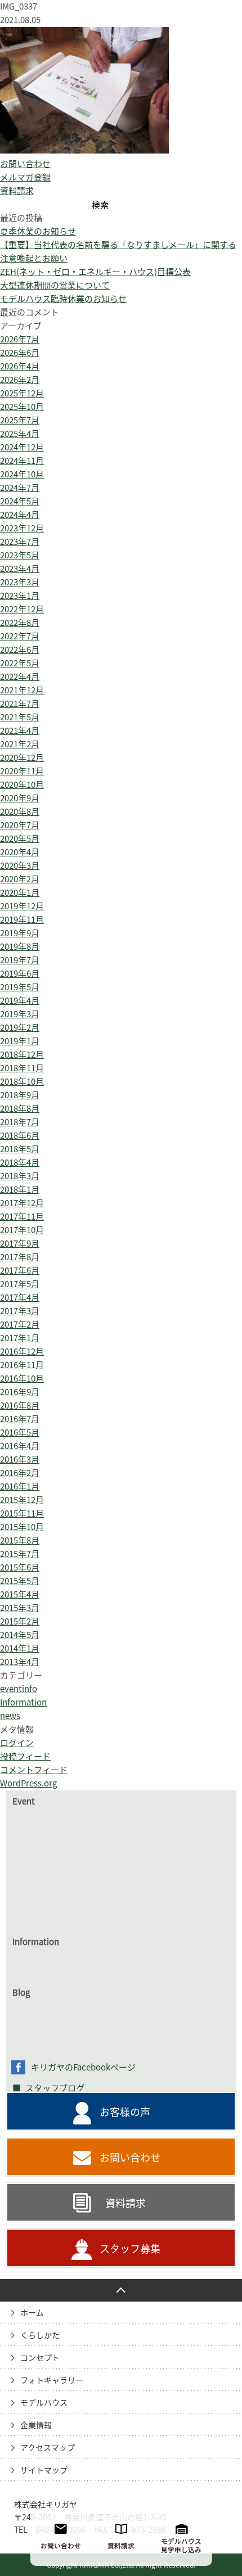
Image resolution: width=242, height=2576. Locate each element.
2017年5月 (20, 1284)
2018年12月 (22, 1055)
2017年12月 (22, 1203)
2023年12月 (22, 528)
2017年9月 (20, 1244)
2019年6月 (20, 974)
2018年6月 (20, 1136)
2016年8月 (20, 1406)
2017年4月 (20, 1298)
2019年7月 (20, 960)
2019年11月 (22, 920)
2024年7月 (20, 488)
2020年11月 (22, 771)
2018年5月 (20, 1149)
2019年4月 (20, 1001)
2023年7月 (20, 542)
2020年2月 (20, 879)
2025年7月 (20, 420)
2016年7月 (20, 1419)
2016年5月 (20, 1433)
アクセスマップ (48, 2448)
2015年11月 (22, 1513)
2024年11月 (22, 461)
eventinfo (19, 1689)
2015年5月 (20, 1581)
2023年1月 (20, 596)
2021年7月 (20, 704)
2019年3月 (20, 1014)
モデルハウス (44, 2403)
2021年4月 (20, 731)
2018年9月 (20, 1095)
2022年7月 (20, 636)
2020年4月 (20, 852)
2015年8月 (20, 1540)
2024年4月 (20, 515)
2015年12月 (22, 1500)
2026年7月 (20, 339)
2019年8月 (20, 947)
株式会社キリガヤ (46, 2505)
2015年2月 (20, 1621)
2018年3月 (20, 1176)
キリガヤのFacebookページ (83, 2067)
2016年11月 (22, 1365)
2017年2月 (20, 1325)
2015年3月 (20, 1608)
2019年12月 (22, 906)
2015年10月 (22, 1527)
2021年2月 (20, 744)
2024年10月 (22, 474)
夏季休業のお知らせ (38, 231)
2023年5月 (20, 555)
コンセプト (40, 2358)
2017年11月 (22, 1217)
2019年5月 (20, 987)
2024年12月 (22, 447)
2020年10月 (22, 785)
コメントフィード (34, 1770)
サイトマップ (44, 2470)
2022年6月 (20, 650)
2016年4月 (20, 1446)
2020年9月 (20, 798)
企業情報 (36, 2425)
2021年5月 (20, 717)
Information (23, 1702)
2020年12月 (22, 758)
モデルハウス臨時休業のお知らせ (63, 299)
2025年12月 (22, 393)
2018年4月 (20, 1163)
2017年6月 (20, 1271)
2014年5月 (20, 1635)
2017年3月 (20, 1311)
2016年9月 (20, 1392)
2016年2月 (20, 1473)
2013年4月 (20, 1662)
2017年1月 (20, 1338)
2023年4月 (20, 569)
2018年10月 (22, 1082)
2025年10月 (22, 407)
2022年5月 (20, 663)
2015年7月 (20, 1554)
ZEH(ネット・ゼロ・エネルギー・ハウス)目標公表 (95, 272)
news (10, 1716)
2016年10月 (22, 1379)
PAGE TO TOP (121, 2290)
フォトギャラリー (52, 2380)
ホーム (32, 2313)
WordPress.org (28, 1783)
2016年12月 (22, 1352)
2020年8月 (20, 812)
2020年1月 (20, 893)
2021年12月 (22, 690)
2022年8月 (20, 623)
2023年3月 (20, 582)
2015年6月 (20, 1567)
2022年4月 (20, 677)
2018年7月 (20, 1122)
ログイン (17, 1743)
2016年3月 (20, 1460)
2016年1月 (20, 1486)
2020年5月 (20, 839)
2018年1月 (20, 1190)
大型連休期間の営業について (55, 285)
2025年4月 (20, 434)
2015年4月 (20, 1594)
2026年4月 (20, 366)
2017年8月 (20, 1257)
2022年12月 (22, 609)
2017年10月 (22, 1230)
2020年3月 (20, 866)
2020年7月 (20, 825)
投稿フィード (25, 1756)
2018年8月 (20, 1109)
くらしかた (40, 2335)
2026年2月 (20, 380)
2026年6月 (20, 353)
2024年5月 (20, 501)
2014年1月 (20, 1648)
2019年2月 (20, 1028)
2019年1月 (20, 1041)
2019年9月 (20, 933)
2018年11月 (22, 1068)
